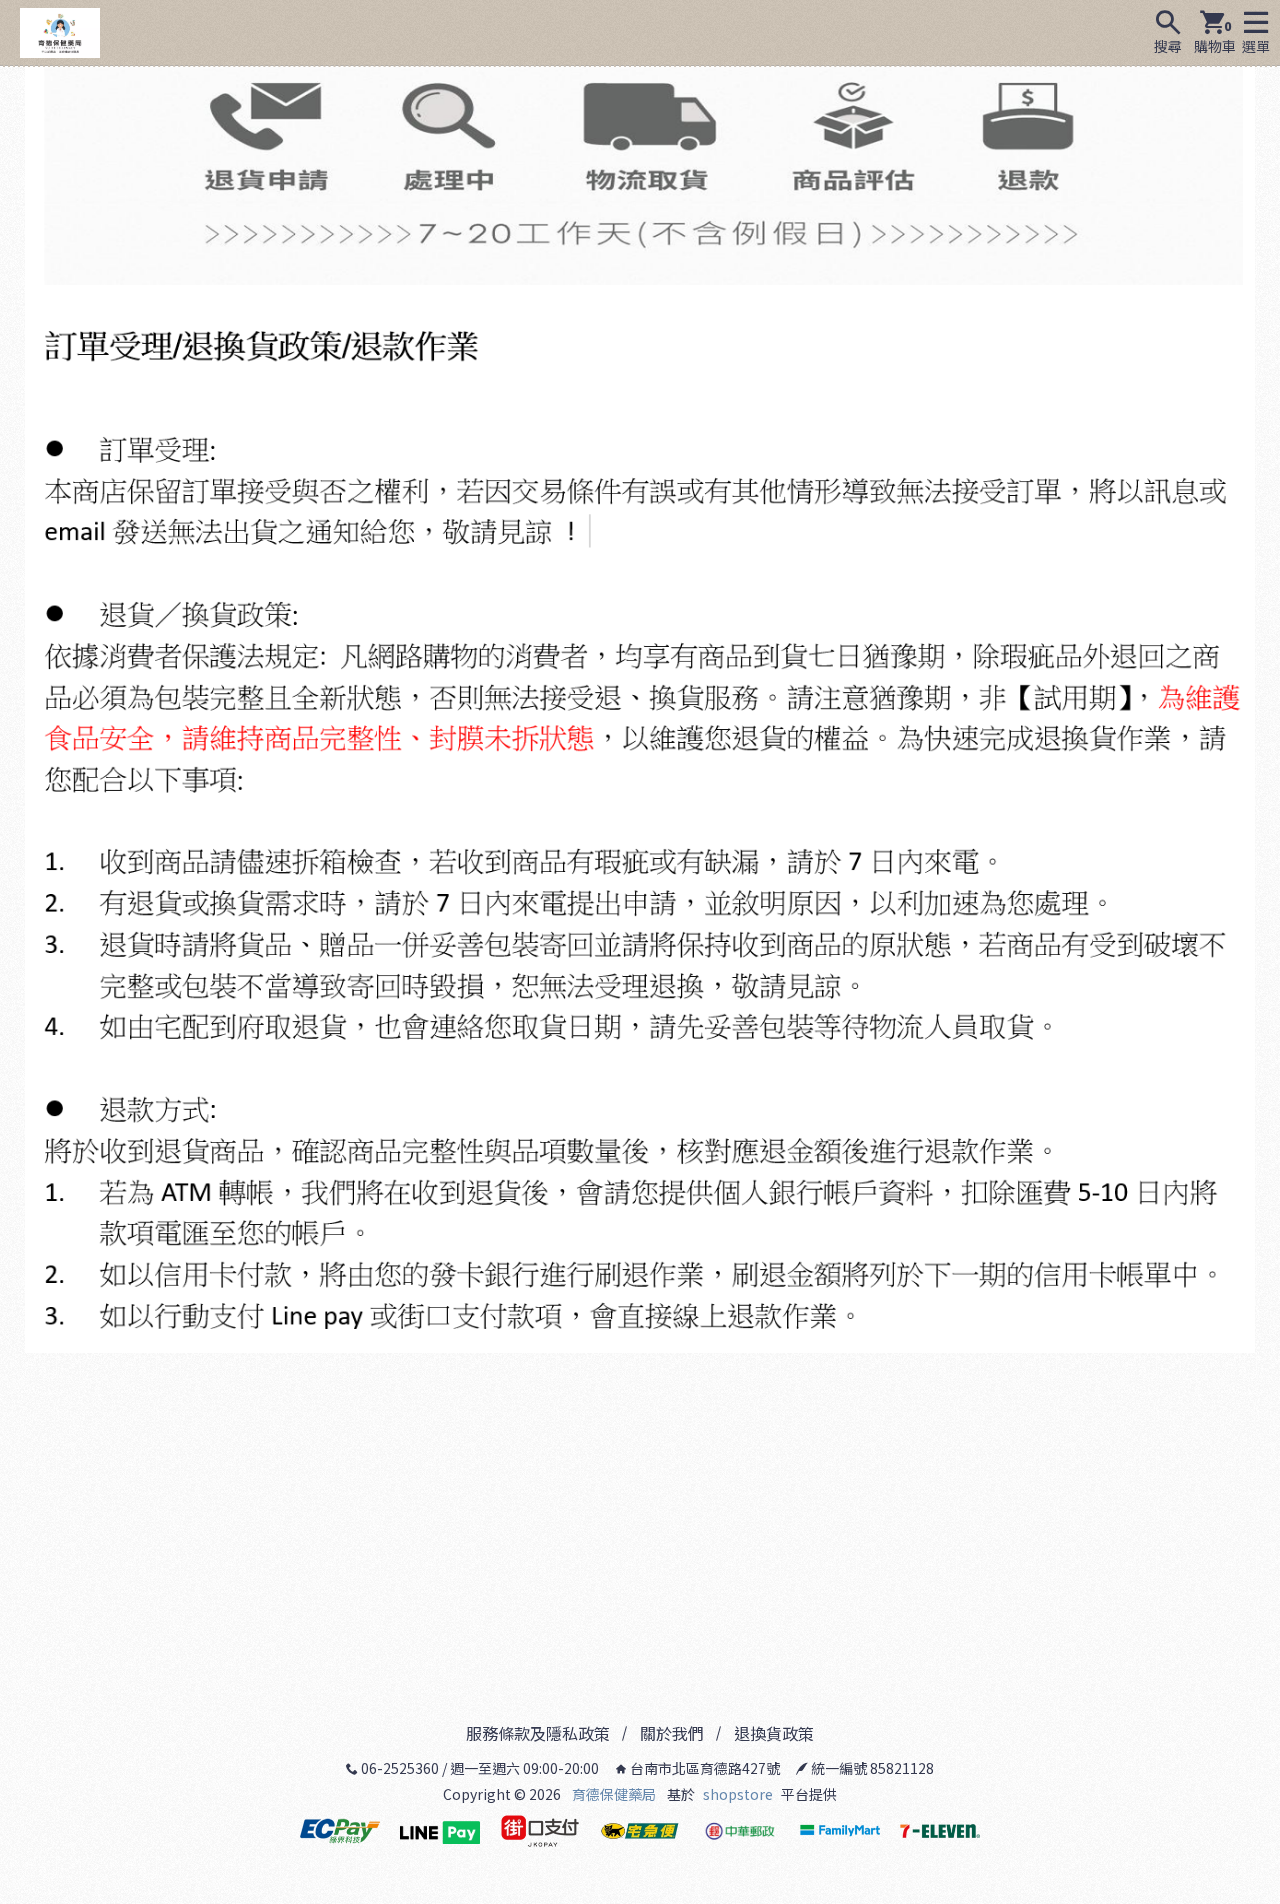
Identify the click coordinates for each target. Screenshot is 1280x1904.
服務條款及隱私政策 (538, 1733)
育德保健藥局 (614, 1794)
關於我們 (672, 1733)
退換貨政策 (774, 1733)
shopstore (738, 1794)
